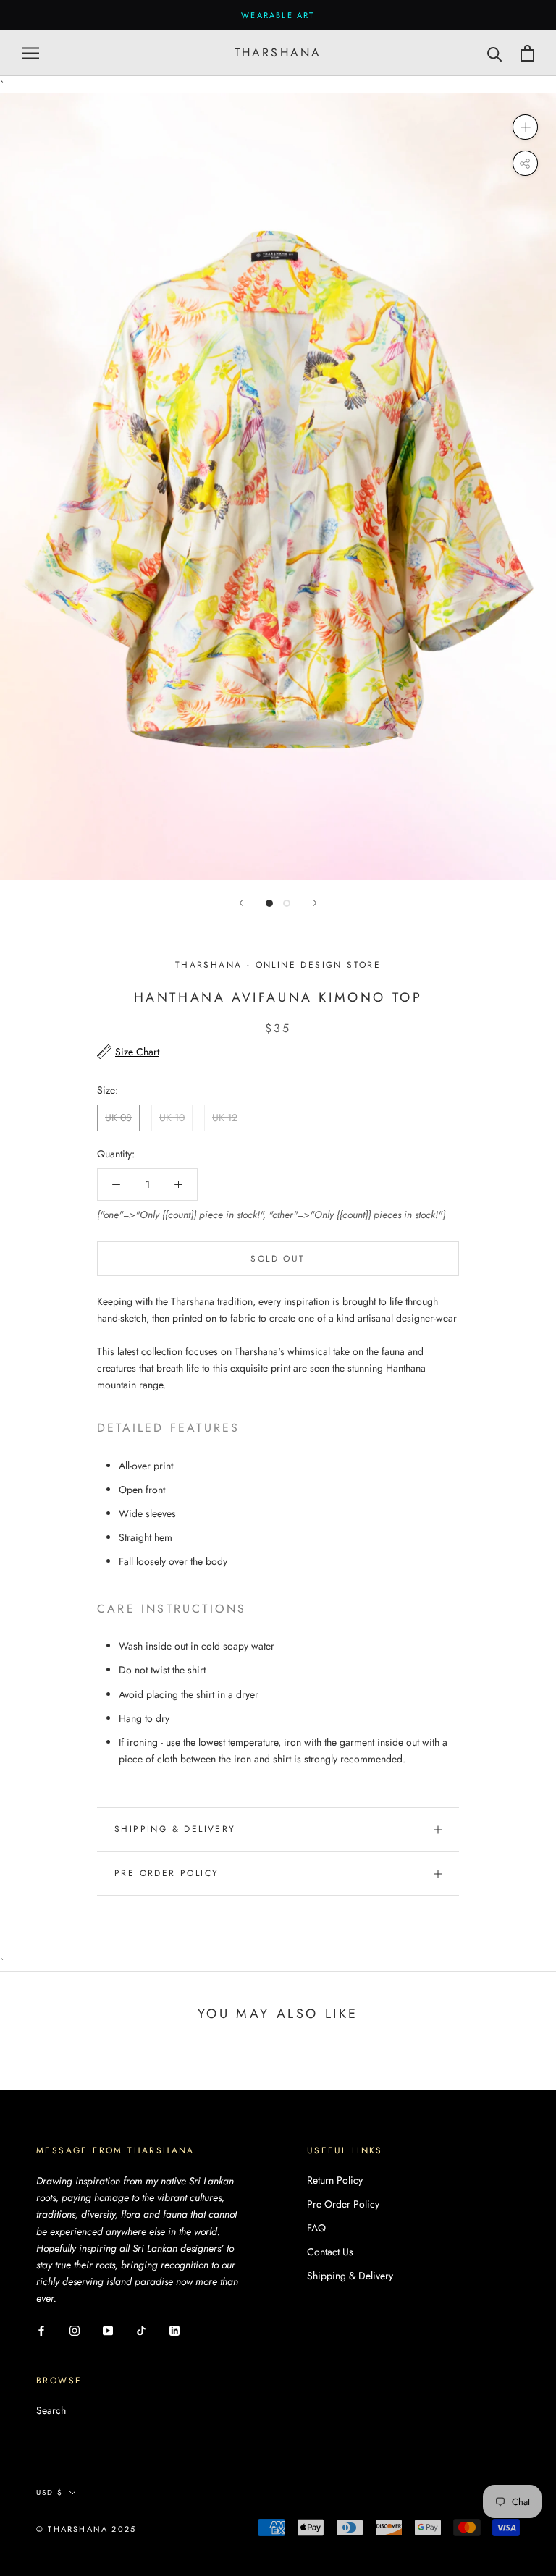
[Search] (495, 53)
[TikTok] (141, 2330)
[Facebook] (41, 2330)
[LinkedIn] (174, 2330)
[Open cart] (527, 53)
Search (51, 2410)
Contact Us (330, 2252)
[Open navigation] (30, 53)
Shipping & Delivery (175, 1829)
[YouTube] (108, 2330)
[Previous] (241, 903)
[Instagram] (75, 2330)
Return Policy (335, 2180)
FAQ (316, 2228)
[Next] (315, 903)
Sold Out (278, 1259)
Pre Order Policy (167, 1873)
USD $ (50, 2492)
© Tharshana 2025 (86, 2529)
